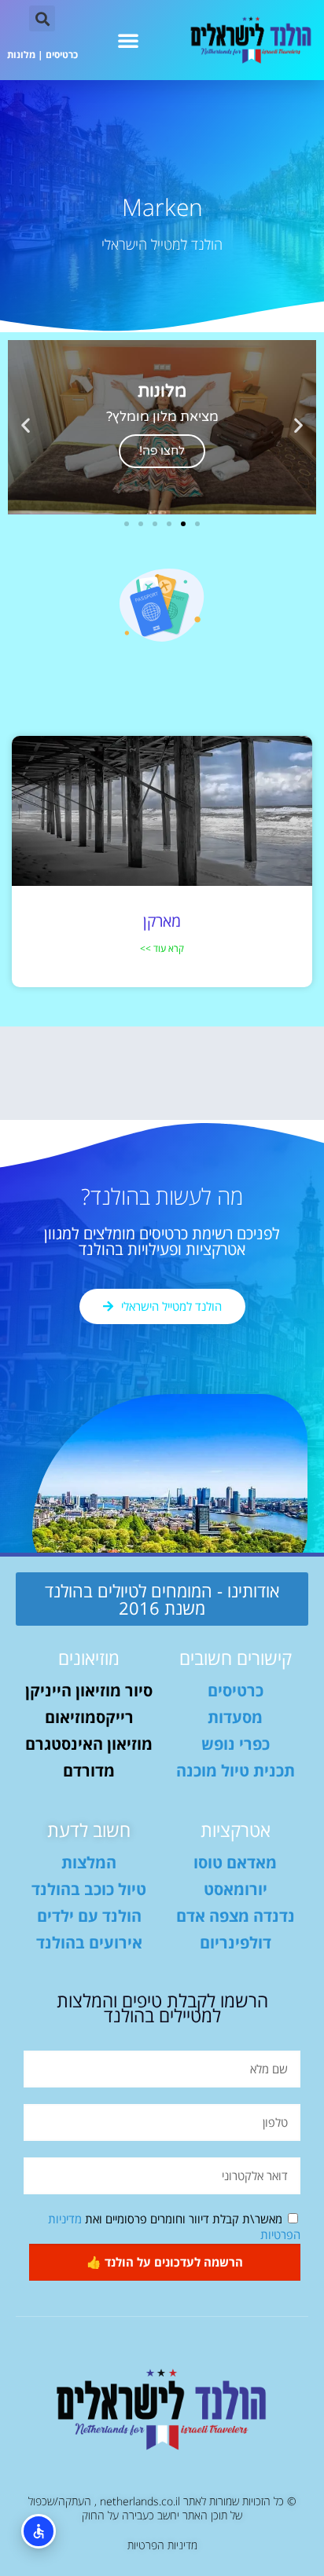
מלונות (21, 55)
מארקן (162, 921)
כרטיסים (62, 55)
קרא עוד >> (162, 948)
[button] (128, 40)
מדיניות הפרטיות (162, 2545)
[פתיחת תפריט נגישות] (39, 2531)
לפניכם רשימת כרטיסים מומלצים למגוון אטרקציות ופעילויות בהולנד (162, 1241)
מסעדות (235, 1717)
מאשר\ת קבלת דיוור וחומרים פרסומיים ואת (174, 2227)
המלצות (89, 1862)
